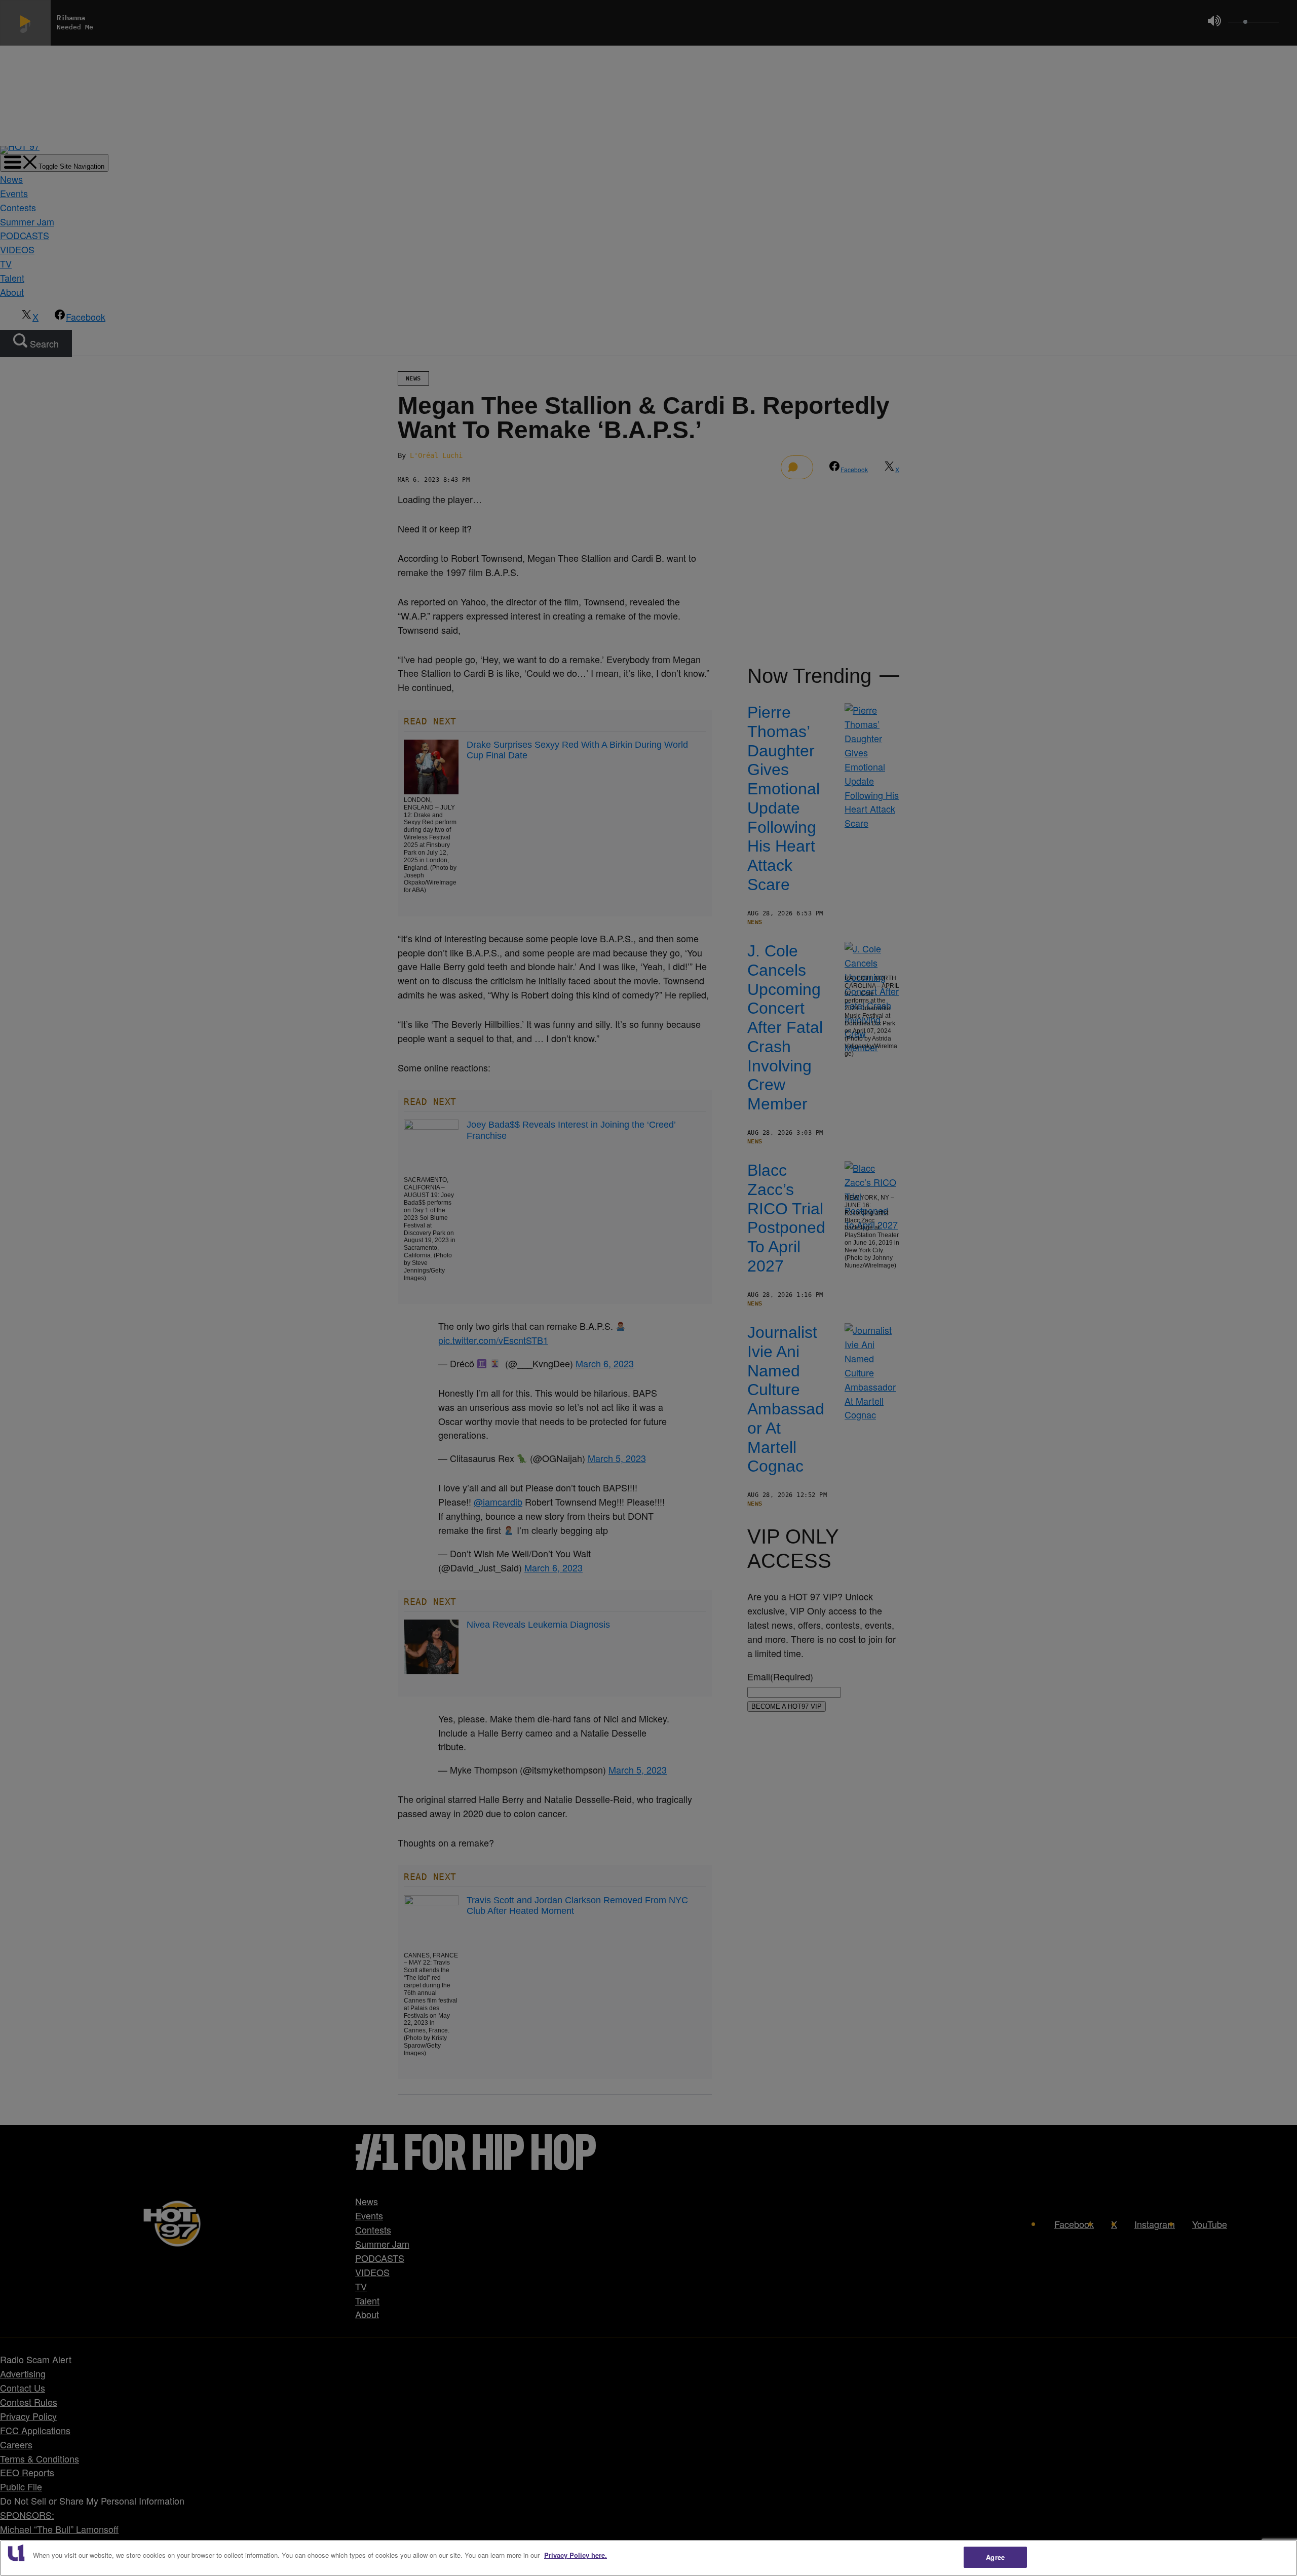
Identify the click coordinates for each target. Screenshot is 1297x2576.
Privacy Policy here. (576, 2555)
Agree (995, 2557)
